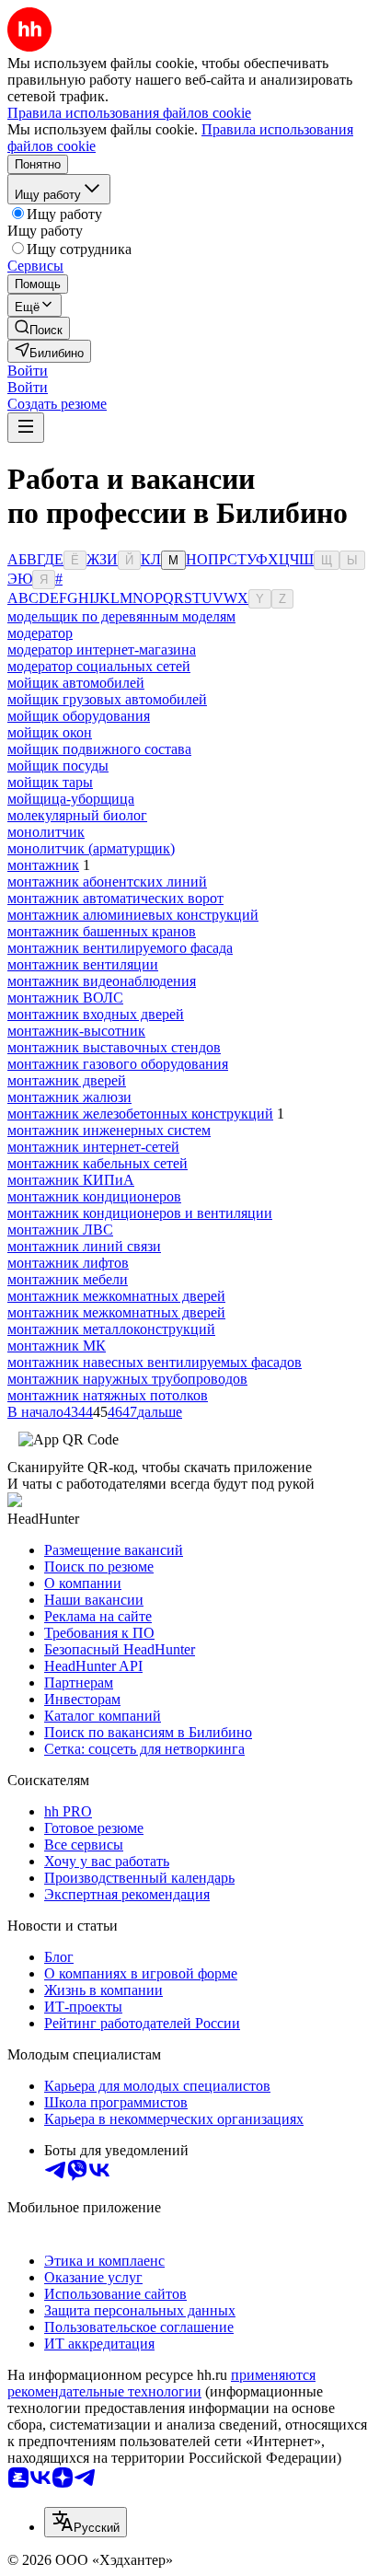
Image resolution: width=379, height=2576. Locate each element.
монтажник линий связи (84, 1246)
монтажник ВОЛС (65, 998)
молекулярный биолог (77, 815)
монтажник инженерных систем (109, 1130)
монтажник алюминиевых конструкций (133, 915)
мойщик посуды (58, 766)
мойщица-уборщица (71, 799)
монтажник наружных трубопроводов (127, 1379)
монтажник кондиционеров (94, 1196)
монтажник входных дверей (96, 1014)
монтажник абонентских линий (107, 882)
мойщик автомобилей (76, 683)
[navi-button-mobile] (26, 428)
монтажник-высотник (76, 1031)
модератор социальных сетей (99, 666)
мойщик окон (50, 732)
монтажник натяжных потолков (108, 1395)
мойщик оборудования (79, 716)
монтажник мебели (68, 1279)
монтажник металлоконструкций (111, 1329)
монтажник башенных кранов (102, 931)
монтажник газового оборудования (118, 1064)
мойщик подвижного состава (99, 749)
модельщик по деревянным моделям (121, 616)
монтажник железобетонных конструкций (140, 1114)
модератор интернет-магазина (102, 650)
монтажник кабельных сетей (98, 1163)
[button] (28, 371)
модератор (40, 633)
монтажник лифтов (68, 1263)
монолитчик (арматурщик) (91, 848)
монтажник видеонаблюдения (102, 981)
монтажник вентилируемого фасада (120, 948)
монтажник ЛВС (60, 1230)
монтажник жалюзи (69, 1097)
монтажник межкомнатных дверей (116, 1296)
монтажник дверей (67, 1080)
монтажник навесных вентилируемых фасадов (155, 1362)
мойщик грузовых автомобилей (107, 699)
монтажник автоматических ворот (115, 898)
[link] (39, 328)
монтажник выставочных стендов (114, 1047)
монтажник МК (57, 1346)
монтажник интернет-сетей (93, 1147)
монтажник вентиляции (83, 964)
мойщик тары (50, 782)
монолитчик (46, 832)
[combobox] (86, 2522)
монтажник (43, 865)
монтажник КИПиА (71, 1180)
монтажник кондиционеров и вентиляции (140, 1213)
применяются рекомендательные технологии (161, 2383)
